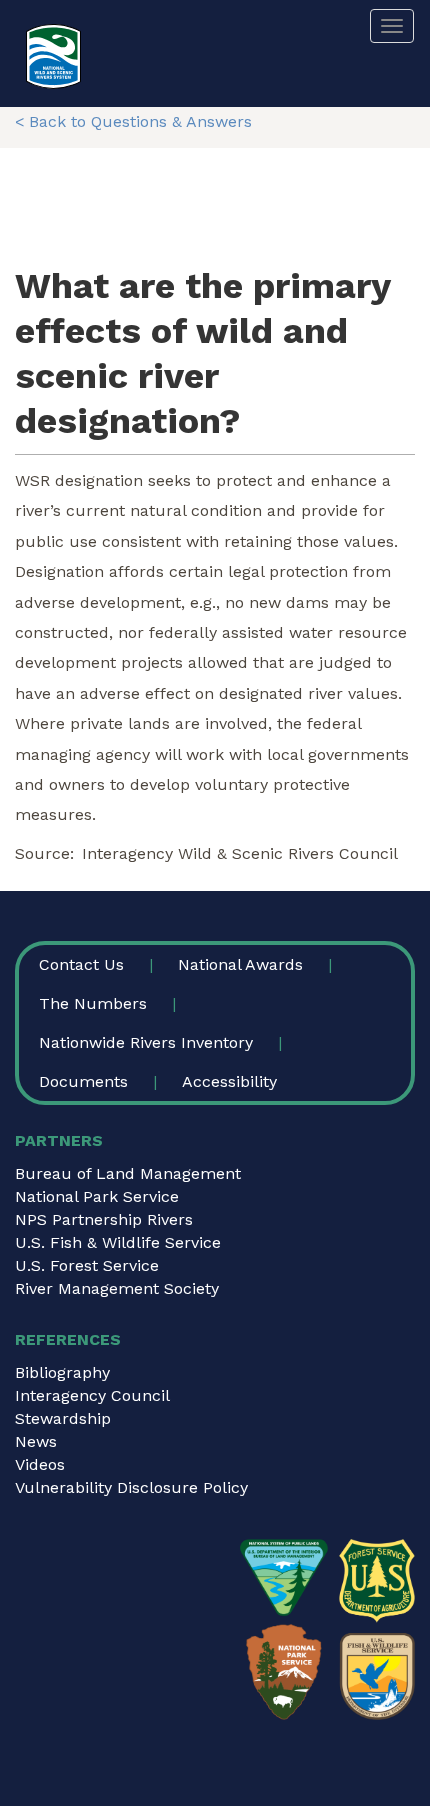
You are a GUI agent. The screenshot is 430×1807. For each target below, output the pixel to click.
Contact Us (81, 964)
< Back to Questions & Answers (133, 121)
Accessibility (229, 1081)
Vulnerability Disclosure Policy (131, 1487)
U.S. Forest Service (87, 1265)
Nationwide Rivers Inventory (146, 1042)
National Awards (240, 964)
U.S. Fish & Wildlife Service (118, 1242)
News (36, 1441)
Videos (40, 1464)
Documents (83, 1081)
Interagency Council (92, 1395)
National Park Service (97, 1196)
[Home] (53, 56)
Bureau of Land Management (128, 1173)
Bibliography (62, 1372)
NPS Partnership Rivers (104, 1219)
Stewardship (63, 1418)
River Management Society (117, 1288)
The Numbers (93, 1003)
